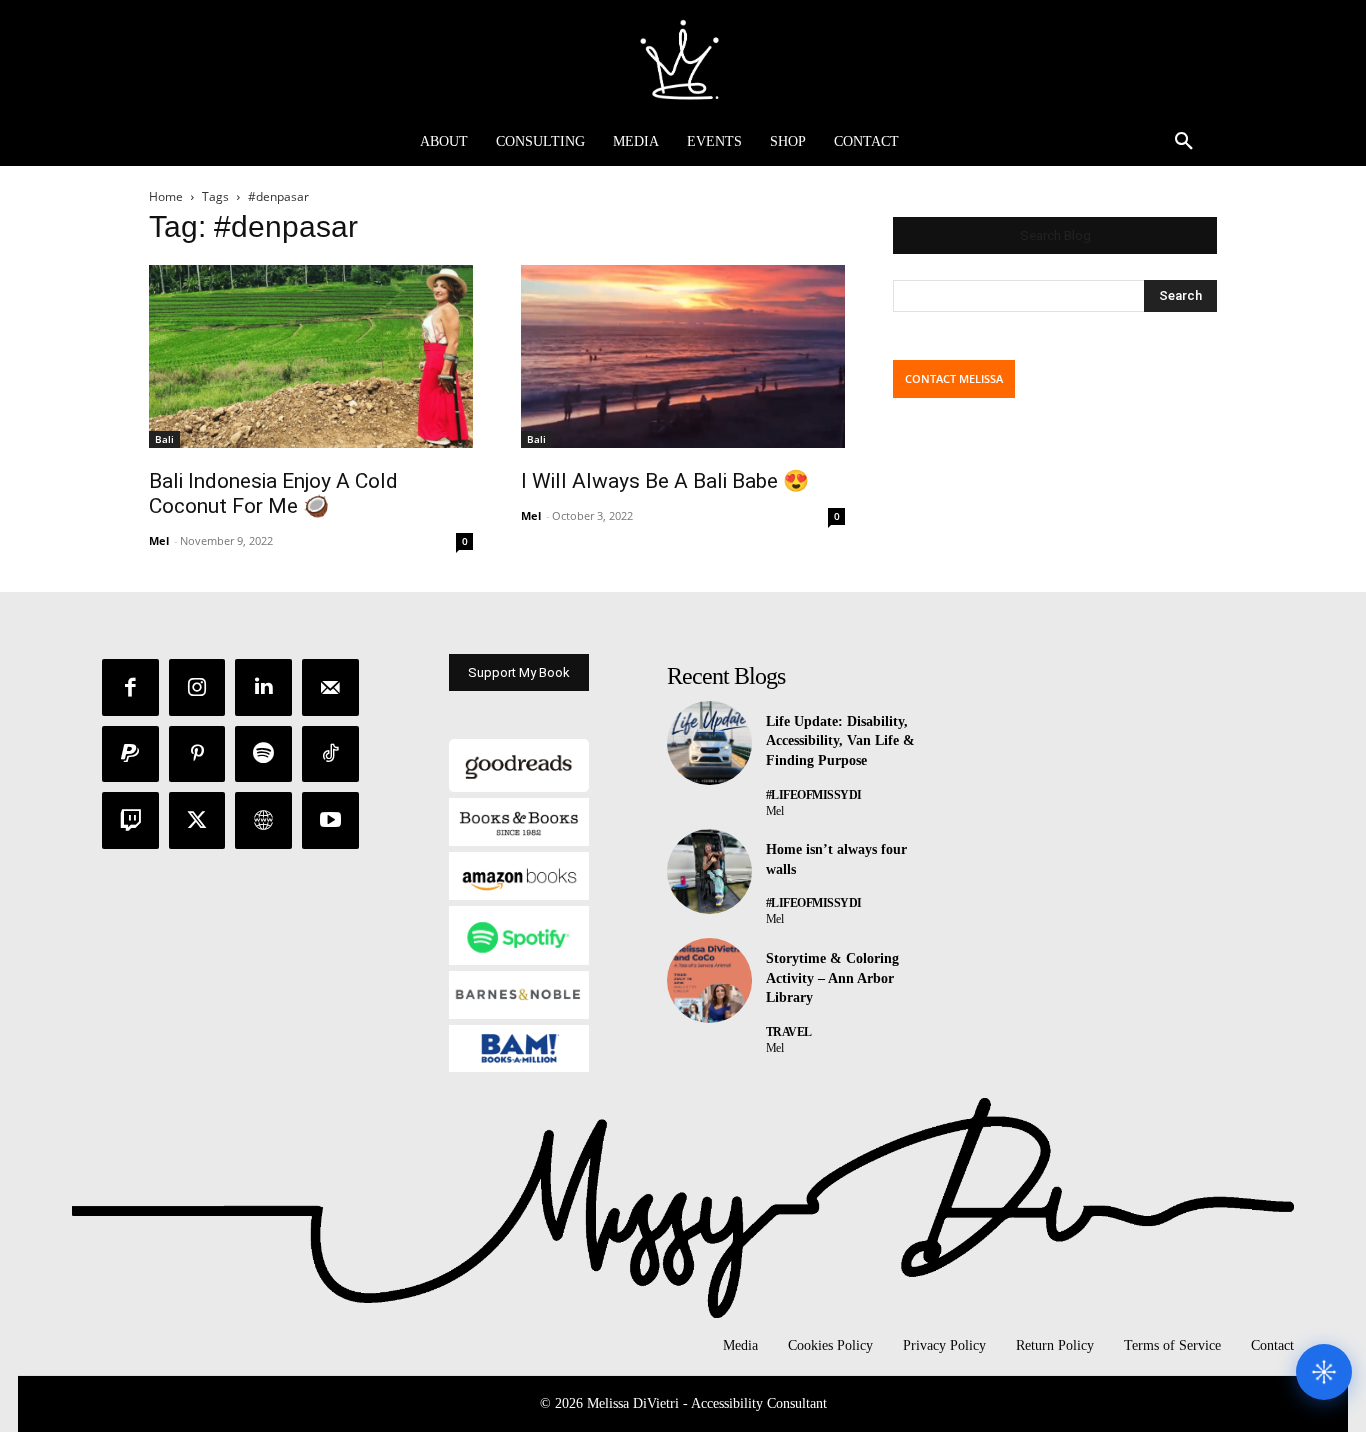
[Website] (263, 820)
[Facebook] (130, 687)
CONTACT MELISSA (954, 378)
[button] (1184, 142)
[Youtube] (330, 820)
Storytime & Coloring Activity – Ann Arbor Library (832, 978)
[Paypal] (130, 754)
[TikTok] (330, 754)
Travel (789, 1032)
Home (166, 196)
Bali (164, 439)
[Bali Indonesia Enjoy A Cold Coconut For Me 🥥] (311, 356)
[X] (197, 820)
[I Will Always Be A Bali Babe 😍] (683, 356)
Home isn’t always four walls (836, 859)
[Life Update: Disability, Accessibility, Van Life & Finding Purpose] (709, 743)
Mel (159, 540)
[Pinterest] (197, 754)
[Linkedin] (263, 687)
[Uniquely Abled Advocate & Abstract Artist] (683, 59)
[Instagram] (197, 687)
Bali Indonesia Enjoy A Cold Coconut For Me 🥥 (273, 493)
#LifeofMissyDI (814, 795)
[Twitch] (130, 820)
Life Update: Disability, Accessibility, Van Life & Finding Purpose (840, 741)
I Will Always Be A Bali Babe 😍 (665, 481)
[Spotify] (263, 754)
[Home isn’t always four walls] (709, 871)
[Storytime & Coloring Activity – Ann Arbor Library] (709, 980)
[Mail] (330, 687)
